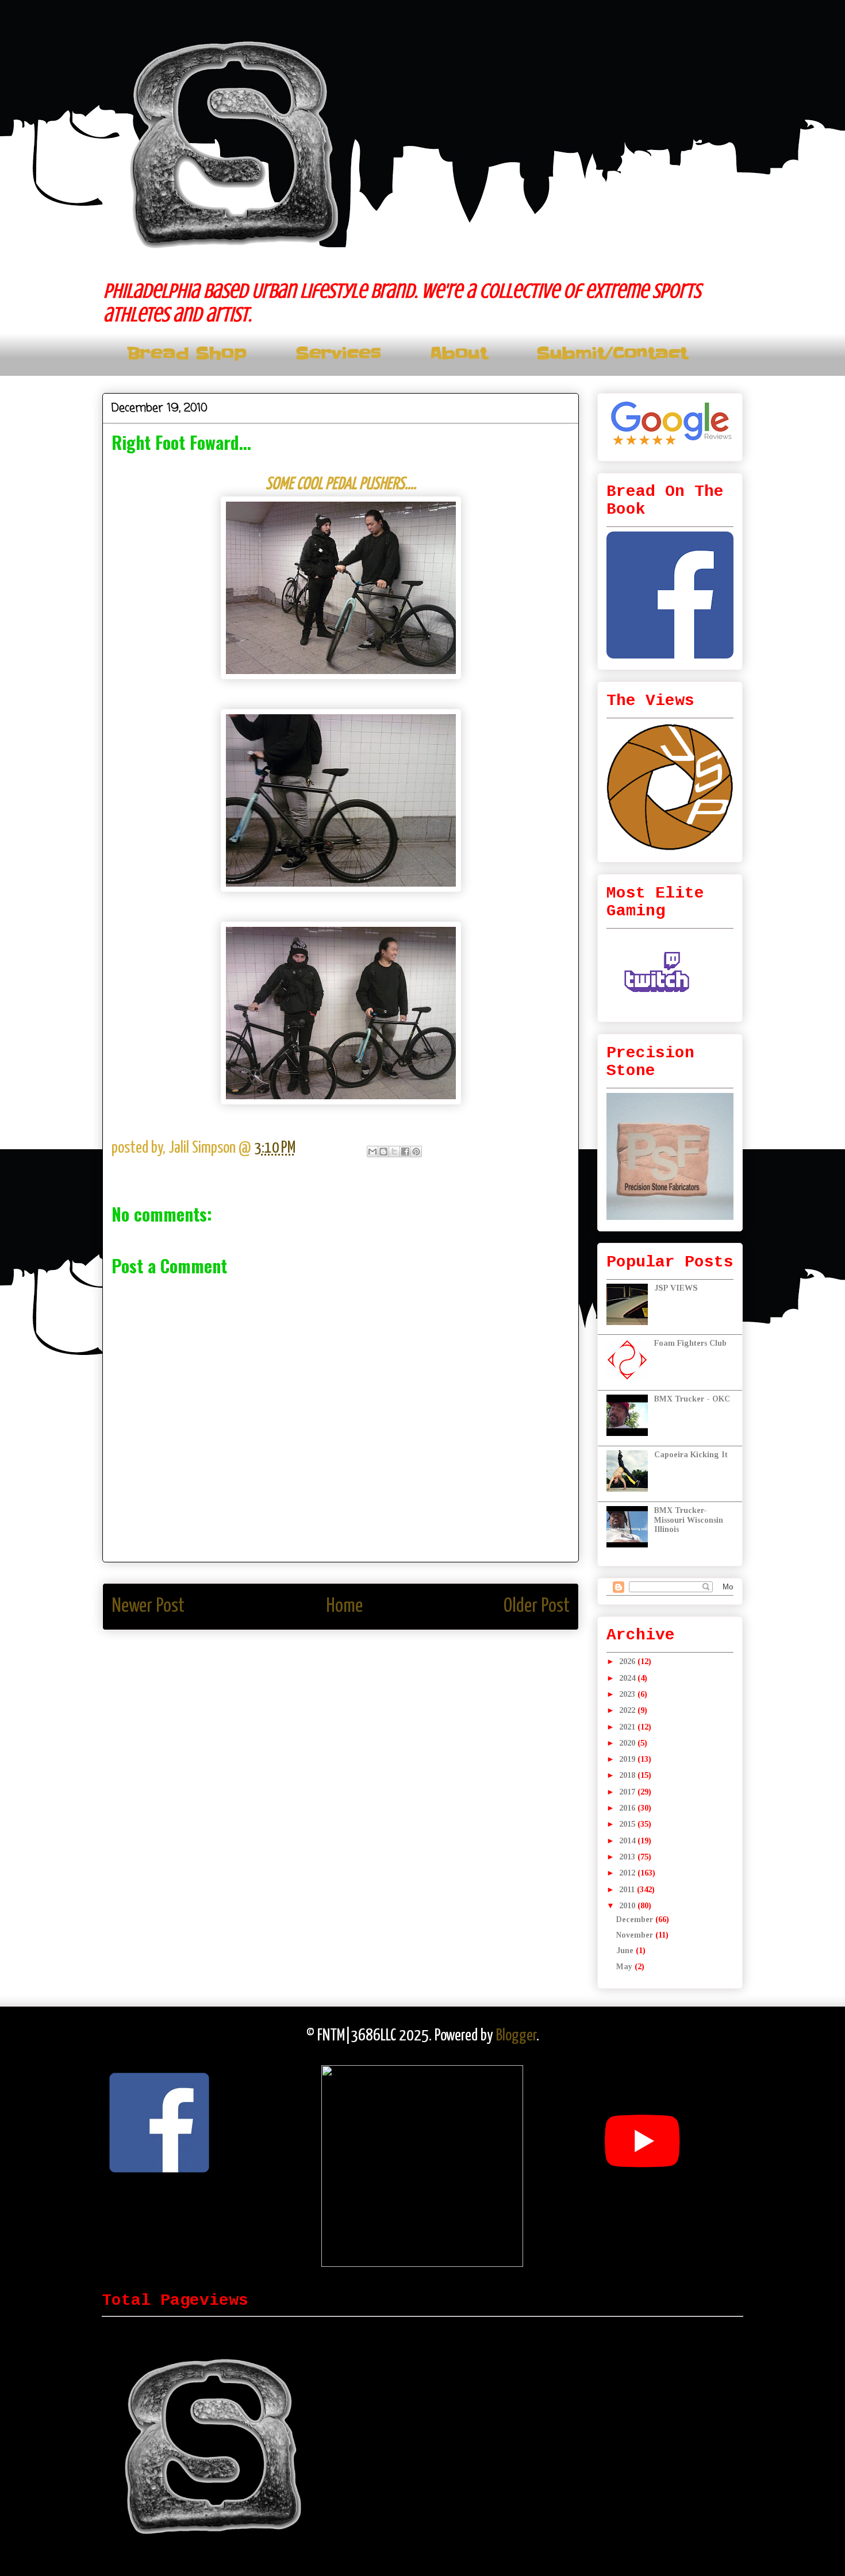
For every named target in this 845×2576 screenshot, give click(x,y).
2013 (628, 1857)
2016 (628, 1808)
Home (344, 1606)
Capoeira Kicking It (691, 1455)
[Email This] (372, 1152)
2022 (628, 1710)
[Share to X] (394, 1152)
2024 (628, 1678)
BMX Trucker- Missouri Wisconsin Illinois (689, 1520)
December (636, 1920)
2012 (628, 1873)
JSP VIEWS (676, 1288)
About (459, 354)
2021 (628, 1727)
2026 (628, 1661)
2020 (628, 1743)
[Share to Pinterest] (416, 1152)
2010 (628, 1906)
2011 (628, 1890)
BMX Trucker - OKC (692, 1399)
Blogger (516, 2036)
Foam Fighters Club (690, 1343)
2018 (628, 1775)
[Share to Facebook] (405, 1152)
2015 (628, 1824)
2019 (628, 1759)
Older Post (537, 1606)
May (625, 1967)
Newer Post (148, 1606)
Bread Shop (187, 354)
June (626, 1951)
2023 (628, 1694)
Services (338, 354)
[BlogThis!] (383, 1152)
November (636, 1935)
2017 (628, 1792)
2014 (628, 1841)
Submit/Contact (612, 354)
